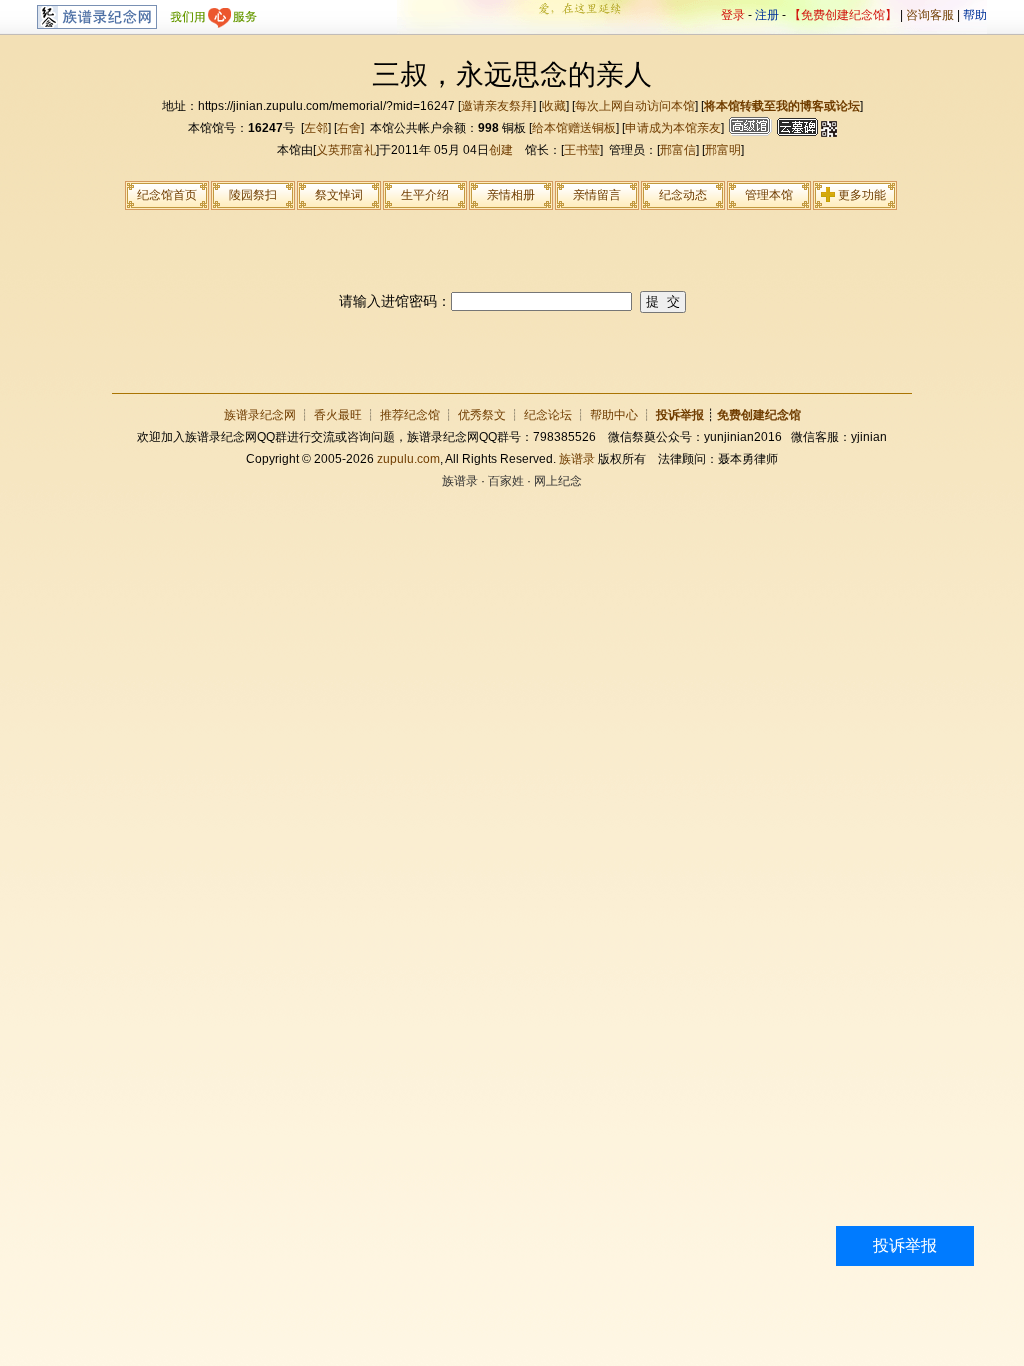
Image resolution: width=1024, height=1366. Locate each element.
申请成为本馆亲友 (673, 128)
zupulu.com (408, 459)
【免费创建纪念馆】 (843, 15)
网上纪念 (558, 481)
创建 (501, 150)
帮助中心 (614, 415)
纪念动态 (683, 195)
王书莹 (582, 150)
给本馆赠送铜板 (574, 128)
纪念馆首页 (167, 195)
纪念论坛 (548, 415)
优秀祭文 (482, 415)
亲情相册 (511, 195)
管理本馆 (769, 195)
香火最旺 (338, 415)
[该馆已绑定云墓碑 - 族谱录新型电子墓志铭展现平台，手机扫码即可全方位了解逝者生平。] (795, 128)
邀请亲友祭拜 (497, 106)
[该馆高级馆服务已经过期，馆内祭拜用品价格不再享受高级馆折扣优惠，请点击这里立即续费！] (748, 128)
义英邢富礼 (346, 150)
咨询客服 (930, 15)
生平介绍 (425, 195)
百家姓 (506, 481)
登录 (733, 15)
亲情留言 (597, 195)
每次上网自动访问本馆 (635, 106)
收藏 (554, 106)
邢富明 (723, 150)
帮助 (975, 15)
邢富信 (678, 150)
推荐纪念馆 (410, 415)
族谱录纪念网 (260, 415)
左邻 (316, 128)
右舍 (349, 128)
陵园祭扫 (253, 195)
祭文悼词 (339, 195)
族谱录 (577, 459)
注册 (767, 15)
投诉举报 (905, 1245)
